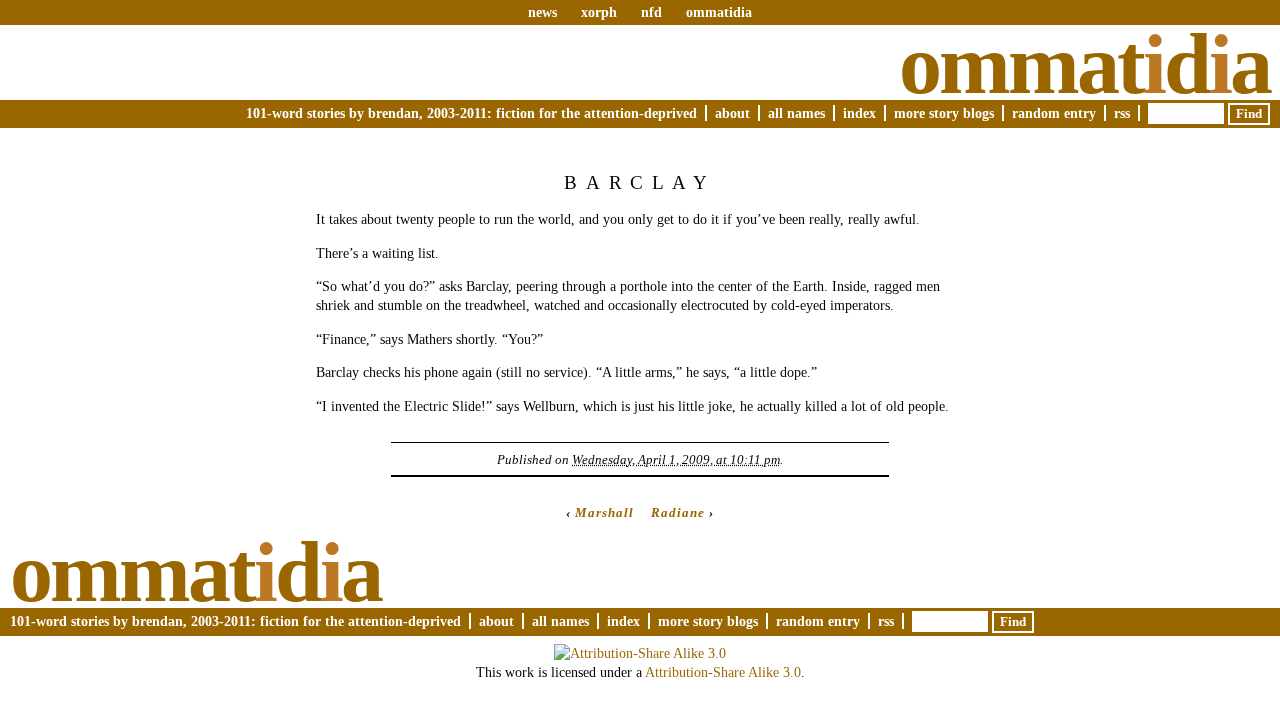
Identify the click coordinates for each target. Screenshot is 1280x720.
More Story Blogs (944, 113)
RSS (1122, 113)
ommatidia (719, 12)
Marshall (604, 512)
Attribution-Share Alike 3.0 (723, 672)
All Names (796, 113)
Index (859, 113)
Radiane (678, 512)
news (542, 12)
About (732, 113)
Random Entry (1054, 113)
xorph (599, 12)
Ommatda (1084, 64)
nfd (651, 12)
